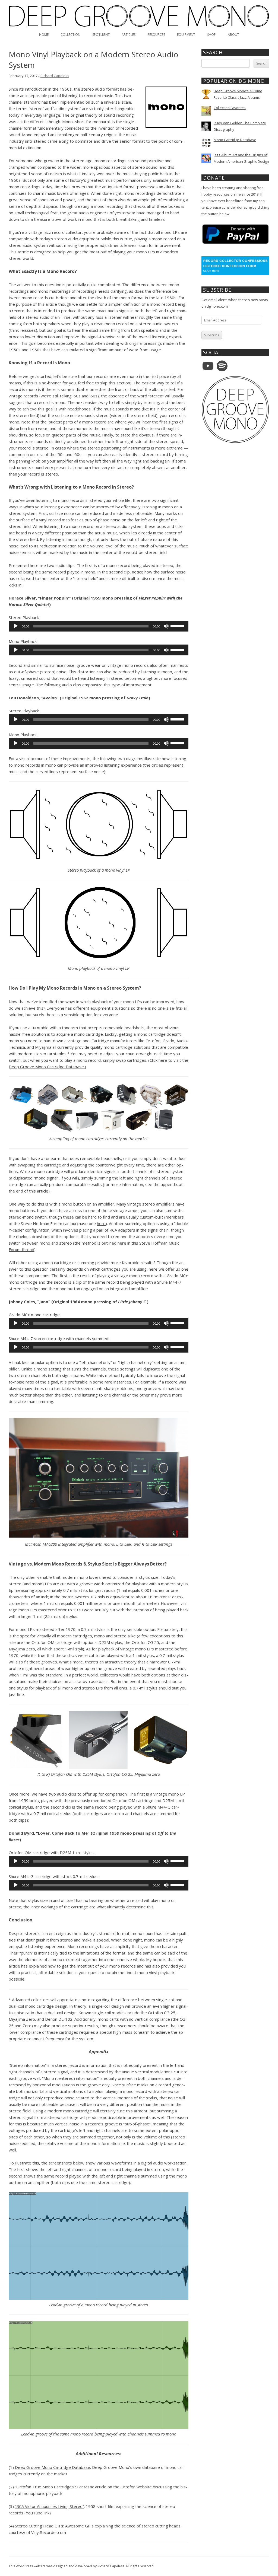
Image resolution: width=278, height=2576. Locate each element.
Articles (129, 35)
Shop (211, 35)
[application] (99, 626)
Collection (70, 35)
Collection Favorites (230, 108)
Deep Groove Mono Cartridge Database (53, 2467)
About (233, 35)
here (101, 1223)
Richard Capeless (55, 76)
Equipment (186, 35)
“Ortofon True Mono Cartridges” (45, 2487)
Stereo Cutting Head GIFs (39, 2526)
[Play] (16, 626)
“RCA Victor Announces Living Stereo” (49, 2506)
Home (44, 35)
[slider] (178, 626)
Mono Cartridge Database (235, 140)
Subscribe (212, 335)
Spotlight (101, 35)
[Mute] (166, 626)
